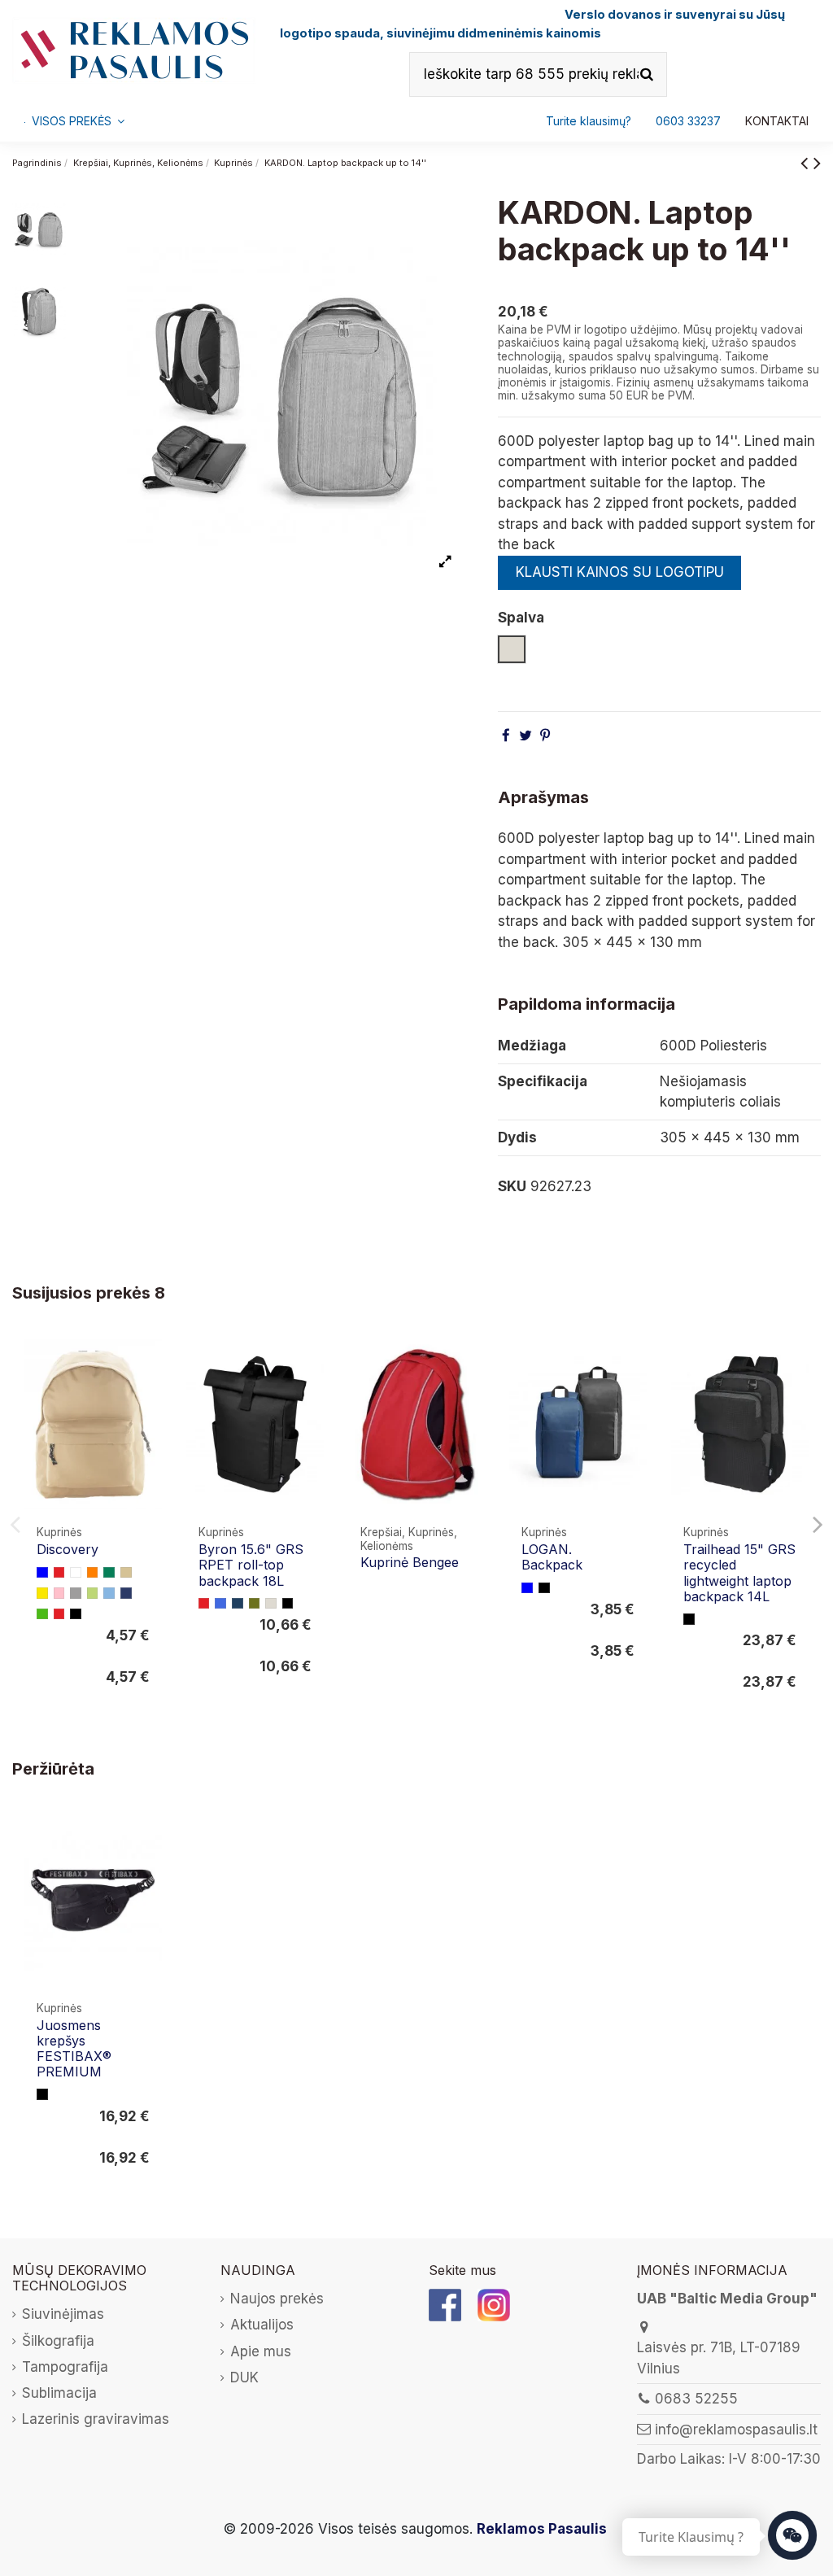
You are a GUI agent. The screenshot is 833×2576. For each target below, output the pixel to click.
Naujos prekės (277, 2299)
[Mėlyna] (42, 1573)
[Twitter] (526, 736)
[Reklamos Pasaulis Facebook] (445, 2304)
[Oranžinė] (93, 1573)
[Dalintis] (506, 736)
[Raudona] (59, 1573)
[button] (688, 121)
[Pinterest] (545, 736)
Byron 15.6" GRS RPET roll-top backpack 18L (251, 1565)
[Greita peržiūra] (148, 1394)
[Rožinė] (59, 1593)
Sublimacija (59, 2393)
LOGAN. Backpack (552, 1557)
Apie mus (261, 2351)
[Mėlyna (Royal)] (220, 1604)
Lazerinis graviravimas (96, 2419)
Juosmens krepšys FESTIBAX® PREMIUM (74, 2049)
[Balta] (76, 1573)
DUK (244, 2377)
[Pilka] (76, 1593)
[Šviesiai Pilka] (271, 1604)
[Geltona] (42, 1593)
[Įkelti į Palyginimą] (148, 1363)
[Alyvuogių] (255, 1604)
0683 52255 (696, 2399)
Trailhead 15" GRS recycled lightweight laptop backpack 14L (739, 1573)
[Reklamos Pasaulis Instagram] (494, 2304)
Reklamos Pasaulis (542, 2529)
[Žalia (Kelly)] (42, 1614)
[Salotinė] (93, 1593)
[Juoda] (76, 1614)
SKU (512, 1186)
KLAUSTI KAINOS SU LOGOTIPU (620, 572)
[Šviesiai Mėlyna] (109, 1593)
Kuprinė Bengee (410, 1562)
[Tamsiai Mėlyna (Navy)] (238, 1604)
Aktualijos (262, 2325)
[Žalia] (109, 1573)
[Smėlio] (126, 1573)
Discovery (68, 1549)
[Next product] (817, 162)
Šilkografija (58, 2341)
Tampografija (65, 2367)
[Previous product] (807, 162)
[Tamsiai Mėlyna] (126, 1593)
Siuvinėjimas (63, 2314)
